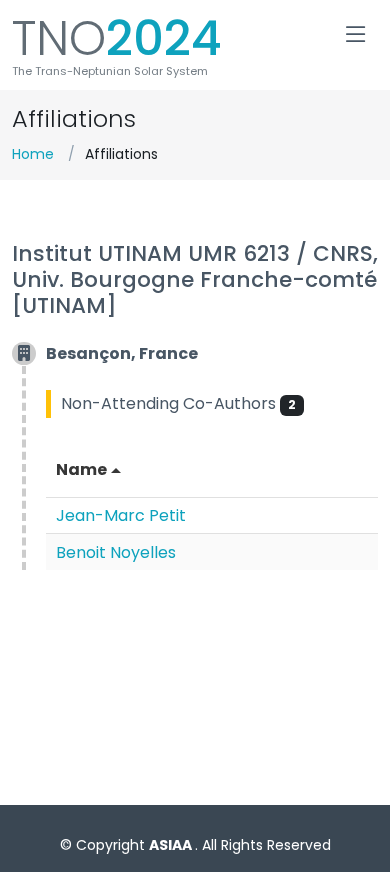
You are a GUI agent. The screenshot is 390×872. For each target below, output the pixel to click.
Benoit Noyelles (116, 552)
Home (33, 154)
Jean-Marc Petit (121, 515)
